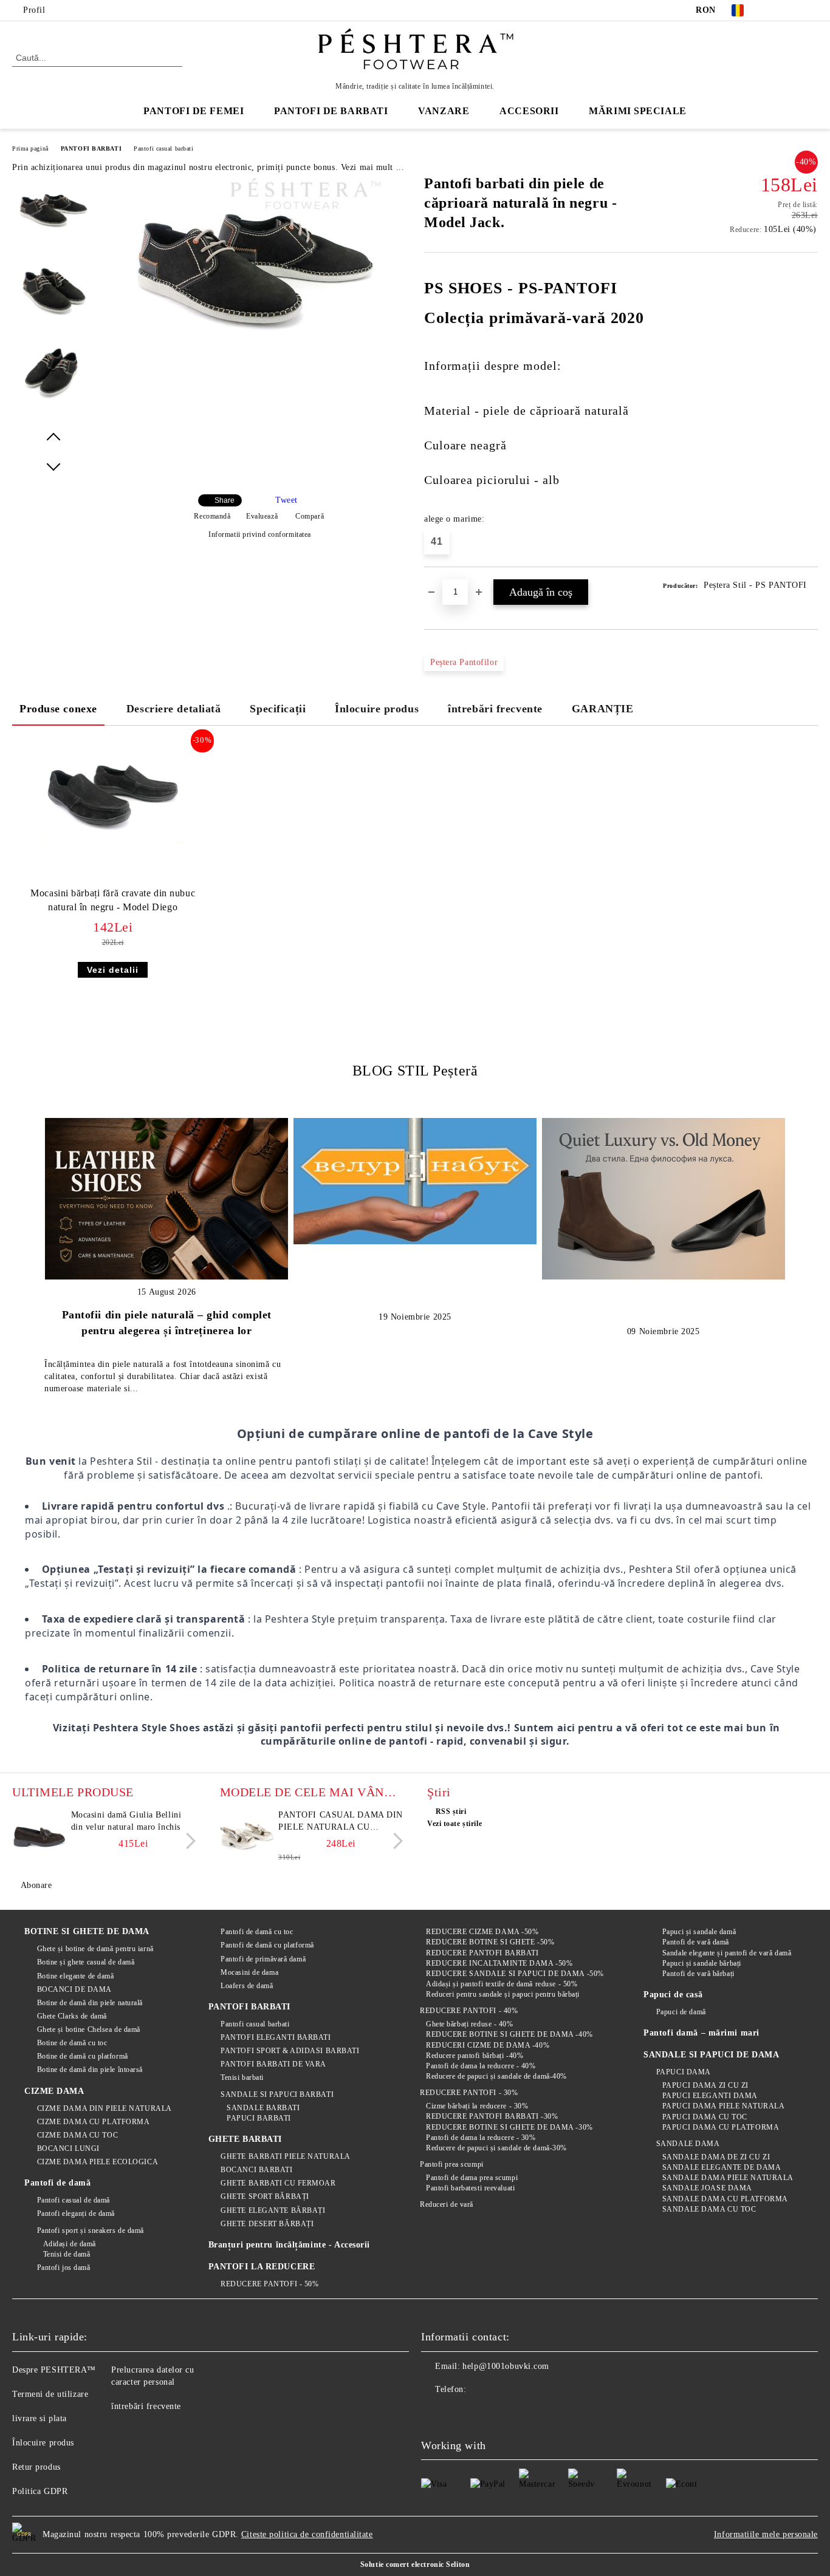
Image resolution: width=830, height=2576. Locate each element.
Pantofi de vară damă (696, 1942)
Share (225, 500)
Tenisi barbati (242, 2077)
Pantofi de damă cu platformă (267, 1945)
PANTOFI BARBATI (91, 148)
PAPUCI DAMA (684, 2072)
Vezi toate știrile (454, 1824)
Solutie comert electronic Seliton (415, 2564)
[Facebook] (775, 10)
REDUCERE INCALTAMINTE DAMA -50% (499, 1963)
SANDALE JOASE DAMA (707, 2188)
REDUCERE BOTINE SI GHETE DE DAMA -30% (509, 2127)
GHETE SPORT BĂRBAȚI (265, 2196)
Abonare (36, 1885)
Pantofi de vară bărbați (698, 1974)
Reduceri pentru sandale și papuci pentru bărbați (502, 1994)
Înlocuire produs (377, 709)
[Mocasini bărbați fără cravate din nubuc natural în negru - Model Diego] (113, 794)
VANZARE (444, 111)
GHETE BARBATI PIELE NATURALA (286, 2156)
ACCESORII (529, 111)
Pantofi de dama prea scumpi (472, 2178)
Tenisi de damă (67, 2254)
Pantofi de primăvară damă (263, 1959)
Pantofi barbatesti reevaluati (470, 2188)
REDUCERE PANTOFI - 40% (469, 2011)
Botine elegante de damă (75, 1976)
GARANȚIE (602, 709)
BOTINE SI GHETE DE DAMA (87, 1931)
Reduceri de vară (447, 2204)
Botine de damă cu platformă (83, 2056)
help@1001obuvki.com (506, 2366)
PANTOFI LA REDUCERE (262, 2267)
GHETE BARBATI (245, 2139)
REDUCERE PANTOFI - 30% (469, 2093)
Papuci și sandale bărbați (702, 1963)
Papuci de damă (681, 2012)
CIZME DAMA (54, 2091)
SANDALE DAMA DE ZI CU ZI (716, 2157)
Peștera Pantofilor (464, 662)
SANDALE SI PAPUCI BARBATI (277, 2094)
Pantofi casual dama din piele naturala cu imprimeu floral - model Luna (341, 1822)
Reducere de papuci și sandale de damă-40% (496, 2076)
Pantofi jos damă (64, 2268)
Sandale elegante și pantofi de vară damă (727, 1953)
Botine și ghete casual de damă (86, 1962)
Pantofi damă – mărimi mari (701, 2033)
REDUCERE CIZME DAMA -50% (482, 1932)
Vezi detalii (113, 970)
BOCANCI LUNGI (68, 2148)
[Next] (187, 1841)
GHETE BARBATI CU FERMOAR (278, 2183)
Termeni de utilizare (50, 2394)
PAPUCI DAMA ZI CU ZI (705, 2085)
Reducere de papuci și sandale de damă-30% (496, 2148)
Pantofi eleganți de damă (76, 2213)
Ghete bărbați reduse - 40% (469, 2024)
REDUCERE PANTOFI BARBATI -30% (492, 2116)
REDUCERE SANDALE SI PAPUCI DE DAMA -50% (515, 1974)
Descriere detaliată (174, 709)
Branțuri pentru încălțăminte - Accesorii (289, 2245)
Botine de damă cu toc (72, 2043)
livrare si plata (39, 2418)
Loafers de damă (247, 1986)
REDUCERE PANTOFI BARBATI (482, 1953)
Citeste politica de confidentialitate (307, 2534)
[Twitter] (793, 10)
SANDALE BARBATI (263, 2108)
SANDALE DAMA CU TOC (709, 2209)
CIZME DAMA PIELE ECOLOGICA (98, 2162)
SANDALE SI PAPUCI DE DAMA (711, 2055)
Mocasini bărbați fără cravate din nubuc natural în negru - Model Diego (113, 900)
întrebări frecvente (495, 709)
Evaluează (262, 516)
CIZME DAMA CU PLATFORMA (93, 2122)
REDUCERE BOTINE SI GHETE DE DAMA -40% (509, 2034)
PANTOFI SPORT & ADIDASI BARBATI (290, 2051)
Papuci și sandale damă (699, 1932)
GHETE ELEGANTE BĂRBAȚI (273, 2210)
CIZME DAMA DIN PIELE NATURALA (105, 2108)
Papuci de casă (673, 1995)
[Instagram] (811, 10)
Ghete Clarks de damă (72, 2016)
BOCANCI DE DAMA (74, 1989)
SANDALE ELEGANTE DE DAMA (722, 2167)
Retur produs (36, 2467)
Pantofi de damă (57, 2183)
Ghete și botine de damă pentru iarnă (95, 1949)
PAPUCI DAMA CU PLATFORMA (721, 2127)
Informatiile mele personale (766, 2534)
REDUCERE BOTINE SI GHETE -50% (490, 1942)
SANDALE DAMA (688, 2144)
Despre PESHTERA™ (54, 2370)
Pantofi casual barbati (163, 148)
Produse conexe (58, 709)
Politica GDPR (40, 2491)
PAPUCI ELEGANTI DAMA (710, 2096)
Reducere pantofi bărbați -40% (475, 2056)
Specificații (278, 709)
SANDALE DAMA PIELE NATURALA (728, 2178)
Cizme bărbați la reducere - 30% (477, 2106)
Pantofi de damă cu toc (257, 1932)
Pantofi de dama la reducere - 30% (481, 2138)
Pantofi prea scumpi (451, 2164)
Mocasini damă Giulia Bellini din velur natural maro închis (126, 1821)
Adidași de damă (70, 2244)
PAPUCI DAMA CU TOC (705, 2117)
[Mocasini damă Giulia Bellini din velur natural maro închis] (39, 1836)
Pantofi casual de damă (74, 2200)
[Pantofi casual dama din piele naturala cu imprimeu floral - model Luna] (247, 1836)
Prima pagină (30, 148)
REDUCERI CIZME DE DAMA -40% (488, 2045)
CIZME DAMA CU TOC (77, 2135)
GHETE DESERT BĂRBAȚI (267, 2224)
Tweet (286, 500)
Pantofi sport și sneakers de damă (91, 2230)
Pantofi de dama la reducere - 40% (481, 2066)
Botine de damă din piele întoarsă (90, 2070)
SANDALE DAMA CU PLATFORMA (725, 2199)
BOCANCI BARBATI (256, 2170)
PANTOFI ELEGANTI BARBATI (276, 2037)
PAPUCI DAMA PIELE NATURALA (723, 2106)
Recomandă (212, 516)
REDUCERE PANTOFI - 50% (269, 2284)
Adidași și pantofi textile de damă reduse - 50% (502, 1984)
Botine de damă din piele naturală (90, 2003)
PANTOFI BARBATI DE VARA (273, 2064)
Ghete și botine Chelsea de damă (89, 2029)
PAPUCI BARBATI (259, 2118)
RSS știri (451, 1811)
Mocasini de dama (249, 1972)
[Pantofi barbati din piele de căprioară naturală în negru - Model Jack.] (255, 354)
